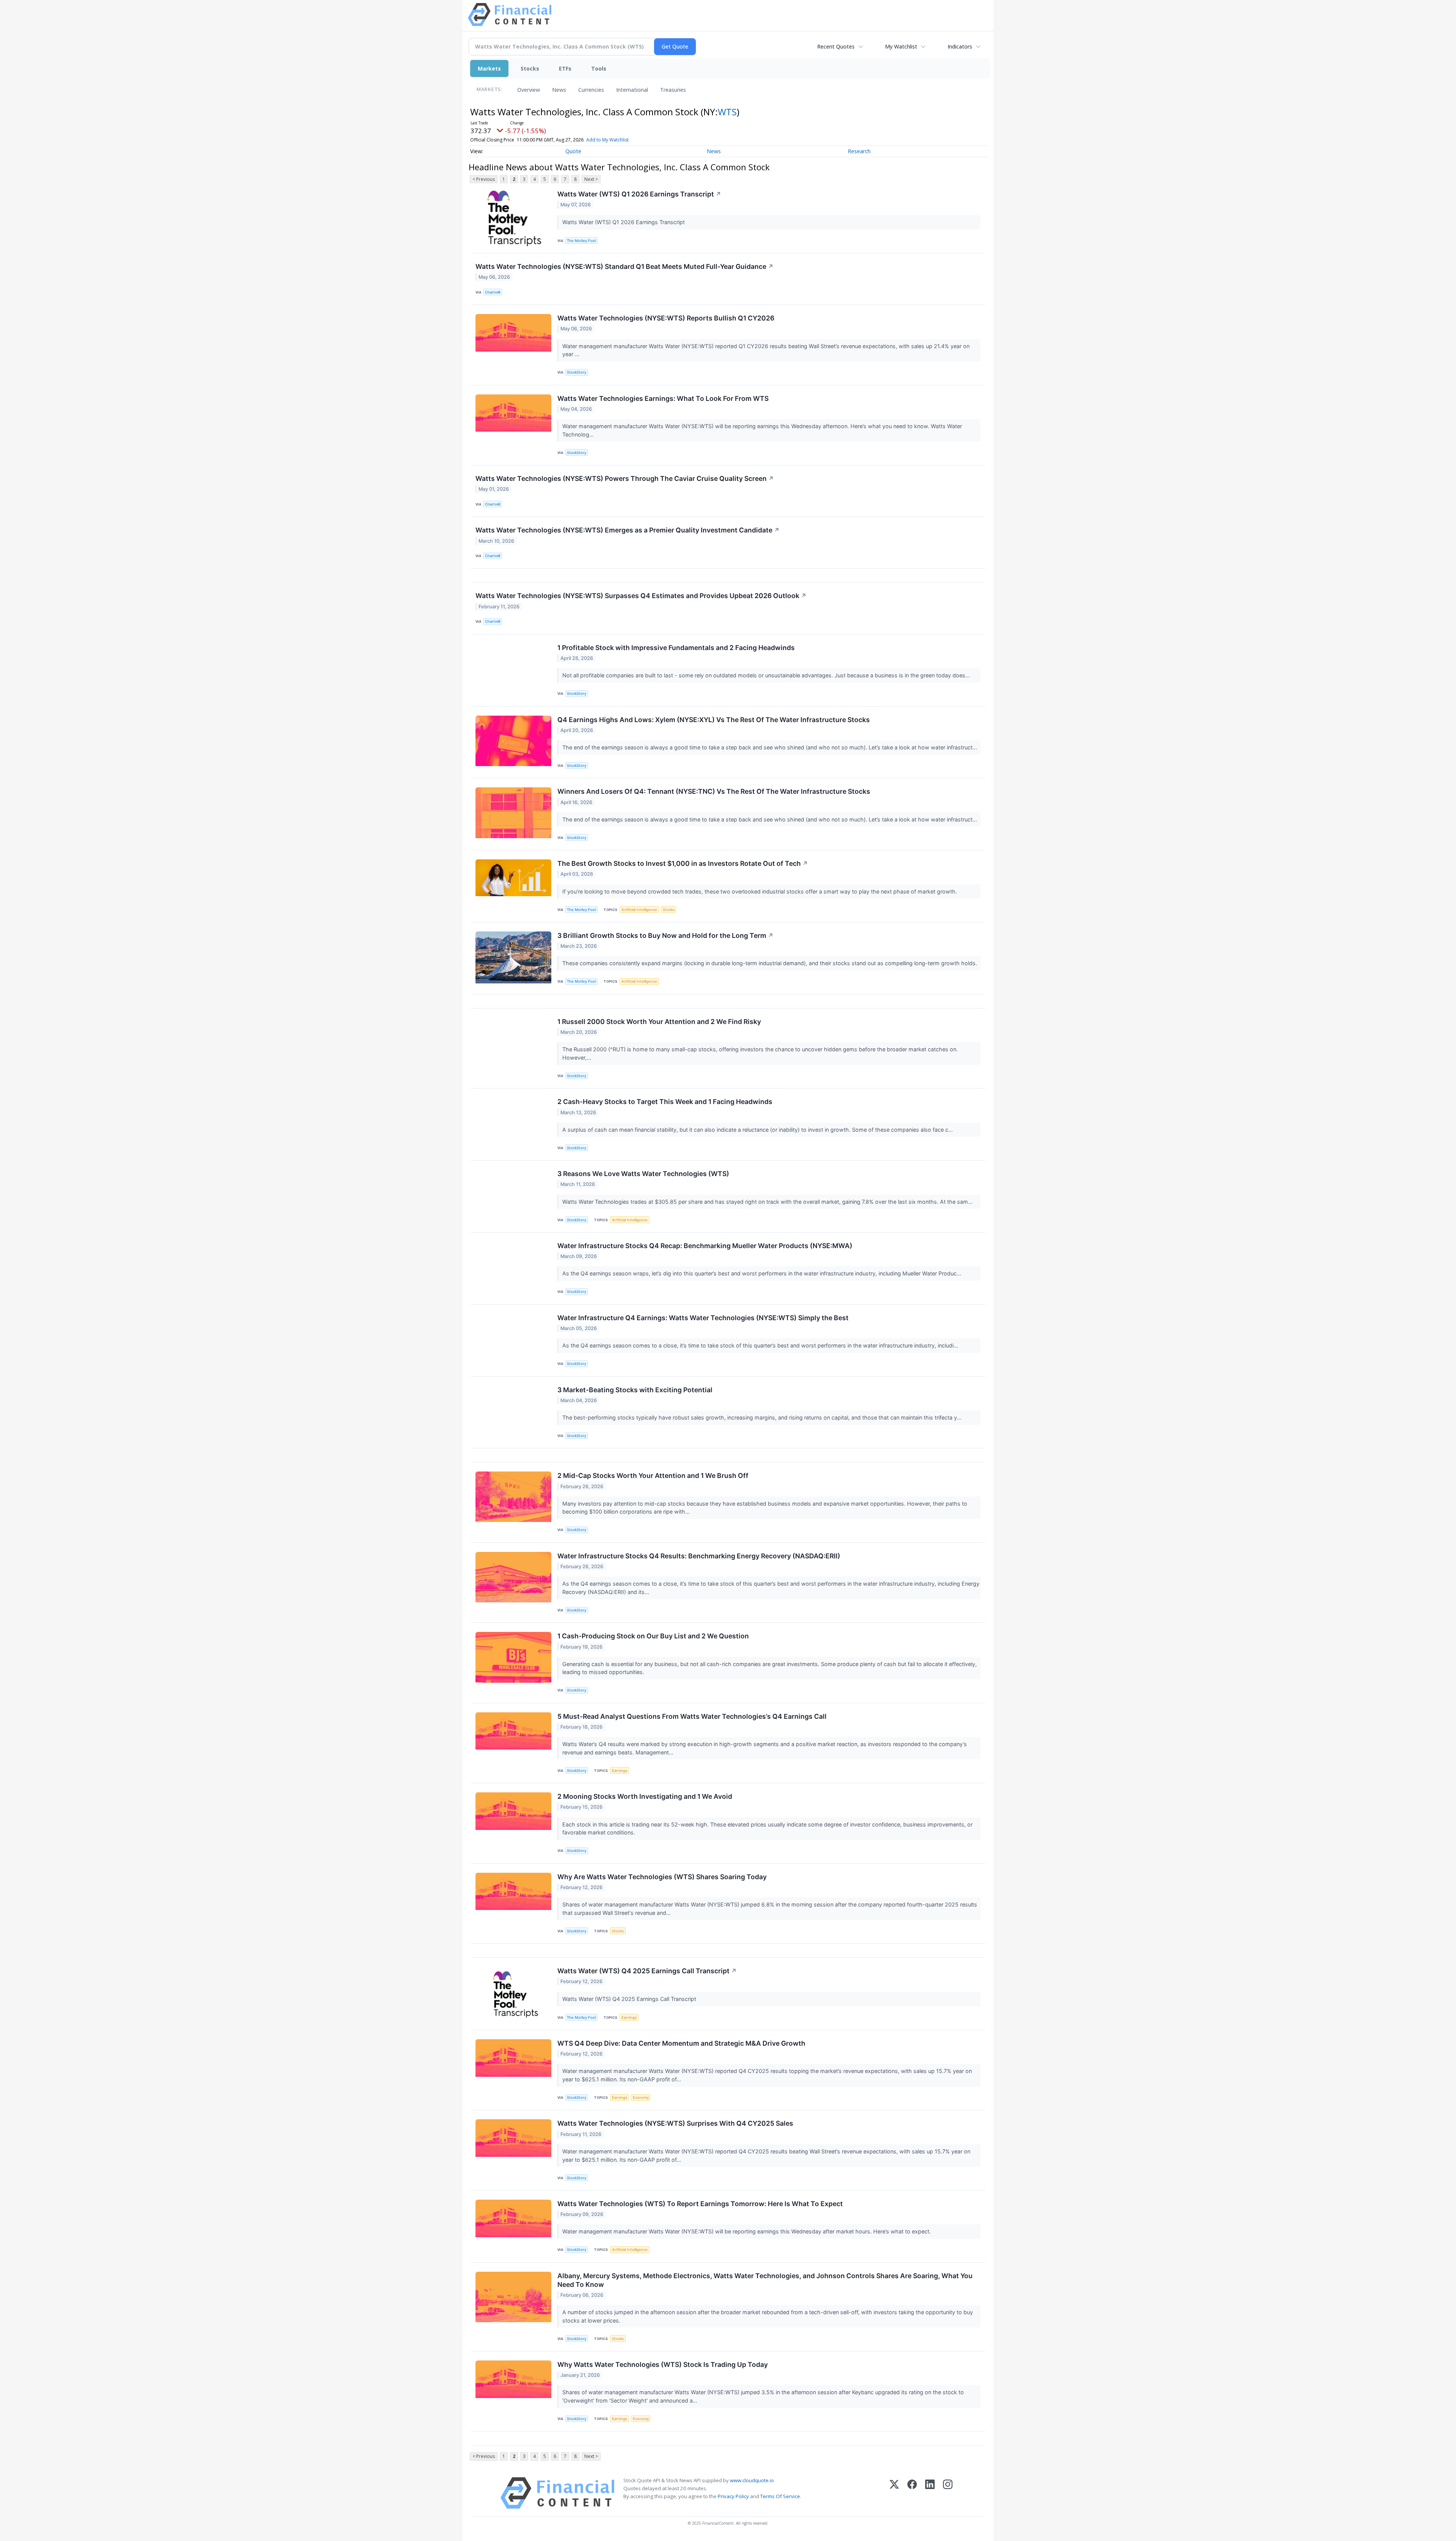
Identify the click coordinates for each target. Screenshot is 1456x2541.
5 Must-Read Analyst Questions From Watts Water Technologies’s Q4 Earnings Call (692, 1716)
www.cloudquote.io (752, 2480)
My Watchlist (901, 46)
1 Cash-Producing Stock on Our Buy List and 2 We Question (653, 1636)
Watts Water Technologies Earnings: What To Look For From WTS (663, 398)
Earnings (620, 1771)
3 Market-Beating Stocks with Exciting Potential (635, 1390)
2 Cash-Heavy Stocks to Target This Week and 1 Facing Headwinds (665, 1102)
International (632, 90)
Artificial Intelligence (639, 910)
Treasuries (673, 90)
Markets (489, 68)
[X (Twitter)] (894, 2493)
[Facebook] (912, 2493)
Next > (591, 179)
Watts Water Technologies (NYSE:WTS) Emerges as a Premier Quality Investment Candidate (628, 530)
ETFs (565, 68)
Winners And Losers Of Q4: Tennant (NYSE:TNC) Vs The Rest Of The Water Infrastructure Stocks (714, 791)
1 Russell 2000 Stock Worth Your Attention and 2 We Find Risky (659, 1022)
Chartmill (493, 292)
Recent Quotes (836, 46)
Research (859, 151)
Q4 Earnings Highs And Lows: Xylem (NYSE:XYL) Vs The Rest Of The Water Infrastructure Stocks (714, 720)
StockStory (577, 372)
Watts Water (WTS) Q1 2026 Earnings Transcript (639, 194)
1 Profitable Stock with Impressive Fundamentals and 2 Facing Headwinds (676, 648)
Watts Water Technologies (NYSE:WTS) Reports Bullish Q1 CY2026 (666, 318)
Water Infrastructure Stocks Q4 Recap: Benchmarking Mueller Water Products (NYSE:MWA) (705, 1246)
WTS (727, 112)
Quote (573, 151)
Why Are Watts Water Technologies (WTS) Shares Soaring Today (662, 1877)
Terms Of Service (780, 2496)
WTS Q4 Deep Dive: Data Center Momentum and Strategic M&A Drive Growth (681, 2043)
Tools (599, 68)
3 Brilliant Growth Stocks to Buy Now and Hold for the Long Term (665, 935)
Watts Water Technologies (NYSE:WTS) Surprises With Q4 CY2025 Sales (675, 2123)
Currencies (591, 90)
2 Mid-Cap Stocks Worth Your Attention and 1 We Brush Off (653, 1475)
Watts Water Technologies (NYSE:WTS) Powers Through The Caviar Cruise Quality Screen (625, 478)
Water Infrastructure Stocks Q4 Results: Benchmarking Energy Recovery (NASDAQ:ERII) (699, 1556)
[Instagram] (948, 2493)
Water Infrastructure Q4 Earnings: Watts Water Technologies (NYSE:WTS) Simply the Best (703, 1318)
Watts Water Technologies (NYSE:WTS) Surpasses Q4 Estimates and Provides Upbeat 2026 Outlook (641, 596)
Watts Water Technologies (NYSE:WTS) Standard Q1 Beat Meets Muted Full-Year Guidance (624, 266)
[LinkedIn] (930, 2493)
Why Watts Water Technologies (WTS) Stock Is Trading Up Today (663, 2364)
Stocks (530, 68)
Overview (529, 90)
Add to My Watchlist (607, 140)
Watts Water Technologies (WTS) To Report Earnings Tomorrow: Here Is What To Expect (700, 2204)
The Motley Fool (581, 241)
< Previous (484, 179)
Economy (641, 2097)
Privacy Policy (733, 2496)
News (559, 90)
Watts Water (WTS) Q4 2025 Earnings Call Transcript (647, 1971)
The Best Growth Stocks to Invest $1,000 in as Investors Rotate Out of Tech (683, 863)
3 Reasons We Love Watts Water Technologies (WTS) (643, 1174)
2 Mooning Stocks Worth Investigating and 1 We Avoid (645, 1796)
